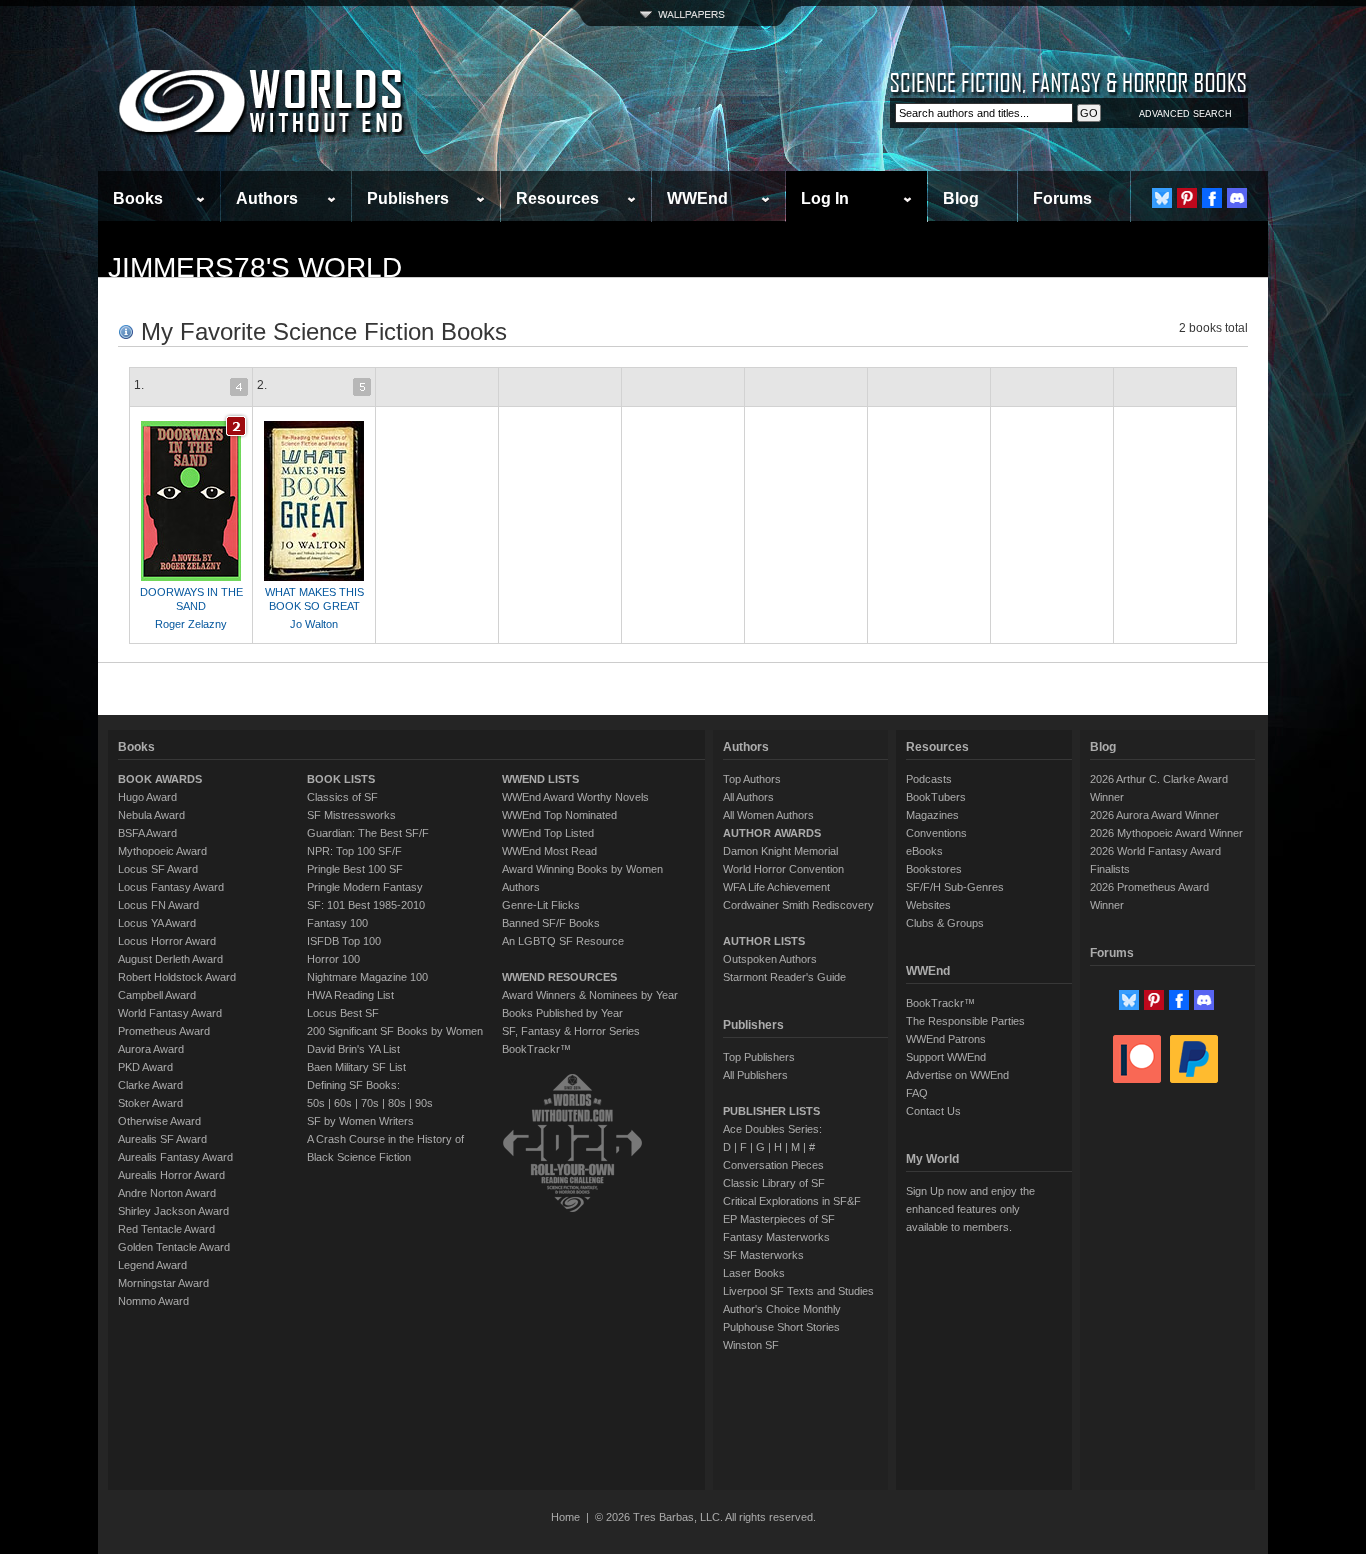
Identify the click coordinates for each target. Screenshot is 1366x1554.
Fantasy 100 (337, 923)
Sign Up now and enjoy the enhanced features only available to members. (970, 1209)
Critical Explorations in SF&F (792, 1201)
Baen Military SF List (356, 1067)
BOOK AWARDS (160, 779)
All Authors (748, 797)
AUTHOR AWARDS (772, 833)
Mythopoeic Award (162, 851)
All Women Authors (768, 815)
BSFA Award (147, 833)
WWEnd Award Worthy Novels (575, 797)
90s (424, 1103)
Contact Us (933, 1111)
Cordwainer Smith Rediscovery (798, 905)
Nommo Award (153, 1301)
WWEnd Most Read (549, 851)
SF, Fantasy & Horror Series (571, 1031)
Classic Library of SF (774, 1183)
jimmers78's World (255, 267)
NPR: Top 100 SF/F (354, 851)
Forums (1062, 198)
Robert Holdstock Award (177, 977)
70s (370, 1103)
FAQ (917, 1093)
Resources (557, 198)
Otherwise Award (159, 1121)
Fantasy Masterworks (776, 1237)
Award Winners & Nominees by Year (590, 995)
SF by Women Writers (360, 1121)
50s (316, 1103)
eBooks (924, 851)
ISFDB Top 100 (344, 941)
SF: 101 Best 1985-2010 (366, 905)
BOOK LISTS (341, 779)
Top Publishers (759, 1057)
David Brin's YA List (353, 1049)
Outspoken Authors (770, 959)
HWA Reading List (350, 995)
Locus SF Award (158, 869)
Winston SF (751, 1345)
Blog (961, 198)
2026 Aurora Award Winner (1154, 815)
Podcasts (929, 779)
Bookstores (934, 869)
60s (343, 1103)
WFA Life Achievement (776, 887)
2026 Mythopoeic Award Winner (1166, 833)
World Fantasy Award (170, 1013)
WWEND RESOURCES (559, 977)
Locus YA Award (157, 923)
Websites (928, 905)
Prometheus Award (164, 1031)
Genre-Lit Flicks (541, 905)
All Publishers (755, 1075)
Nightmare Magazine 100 (367, 977)
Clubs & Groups (945, 923)
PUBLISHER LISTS (771, 1111)
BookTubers (936, 797)
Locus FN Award (158, 905)
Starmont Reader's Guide (784, 977)
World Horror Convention (783, 869)
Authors (267, 198)
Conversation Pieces (773, 1165)
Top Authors (752, 779)
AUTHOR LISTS (764, 941)
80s (397, 1103)
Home (565, 1517)
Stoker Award (150, 1103)
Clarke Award (150, 1085)
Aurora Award (151, 1049)
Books (138, 198)
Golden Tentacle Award (174, 1247)
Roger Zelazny (191, 624)
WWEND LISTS (540, 779)
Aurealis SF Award (162, 1139)
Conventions (936, 833)
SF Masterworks (763, 1255)
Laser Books (754, 1273)
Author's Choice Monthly (782, 1309)
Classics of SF (342, 797)
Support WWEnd (946, 1057)
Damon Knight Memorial (780, 851)
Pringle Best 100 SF (355, 869)
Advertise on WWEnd (957, 1075)
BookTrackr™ (536, 1049)
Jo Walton (314, 624)
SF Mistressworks (351, 815)
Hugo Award (147, 797)
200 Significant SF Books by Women (395, 1031)
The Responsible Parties (965, 1021)
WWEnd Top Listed (548, 833)
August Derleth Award (170, 959)
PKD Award (145, 1067)
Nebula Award (151, 815)
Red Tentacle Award (166, 1229)
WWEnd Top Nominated (559, 815)
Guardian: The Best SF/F (368, 833)
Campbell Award (157, 995)
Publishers (408, 198)
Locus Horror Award (167, 941)
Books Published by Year (562, 1013)
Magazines (932, 815)
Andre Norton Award (167, 1193)
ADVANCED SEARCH (1185, 114)
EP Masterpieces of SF (779, 1219)
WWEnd (697, 198)
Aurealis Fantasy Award (175, 1157)
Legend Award (152, 1265)
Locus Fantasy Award (171, 887)
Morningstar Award (163, 1283)
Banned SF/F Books (551, 923)
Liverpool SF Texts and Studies (798, 1291)
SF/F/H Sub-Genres (955, 887)
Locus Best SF (343, 1013)
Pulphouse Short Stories (781, 1327)
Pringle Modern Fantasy (365, 887)
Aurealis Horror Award (171, 1175)
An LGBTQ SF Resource (563, 941)
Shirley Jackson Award (173, 1211)
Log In (825, 198)
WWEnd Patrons (946, 1039)
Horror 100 (333, 959)
